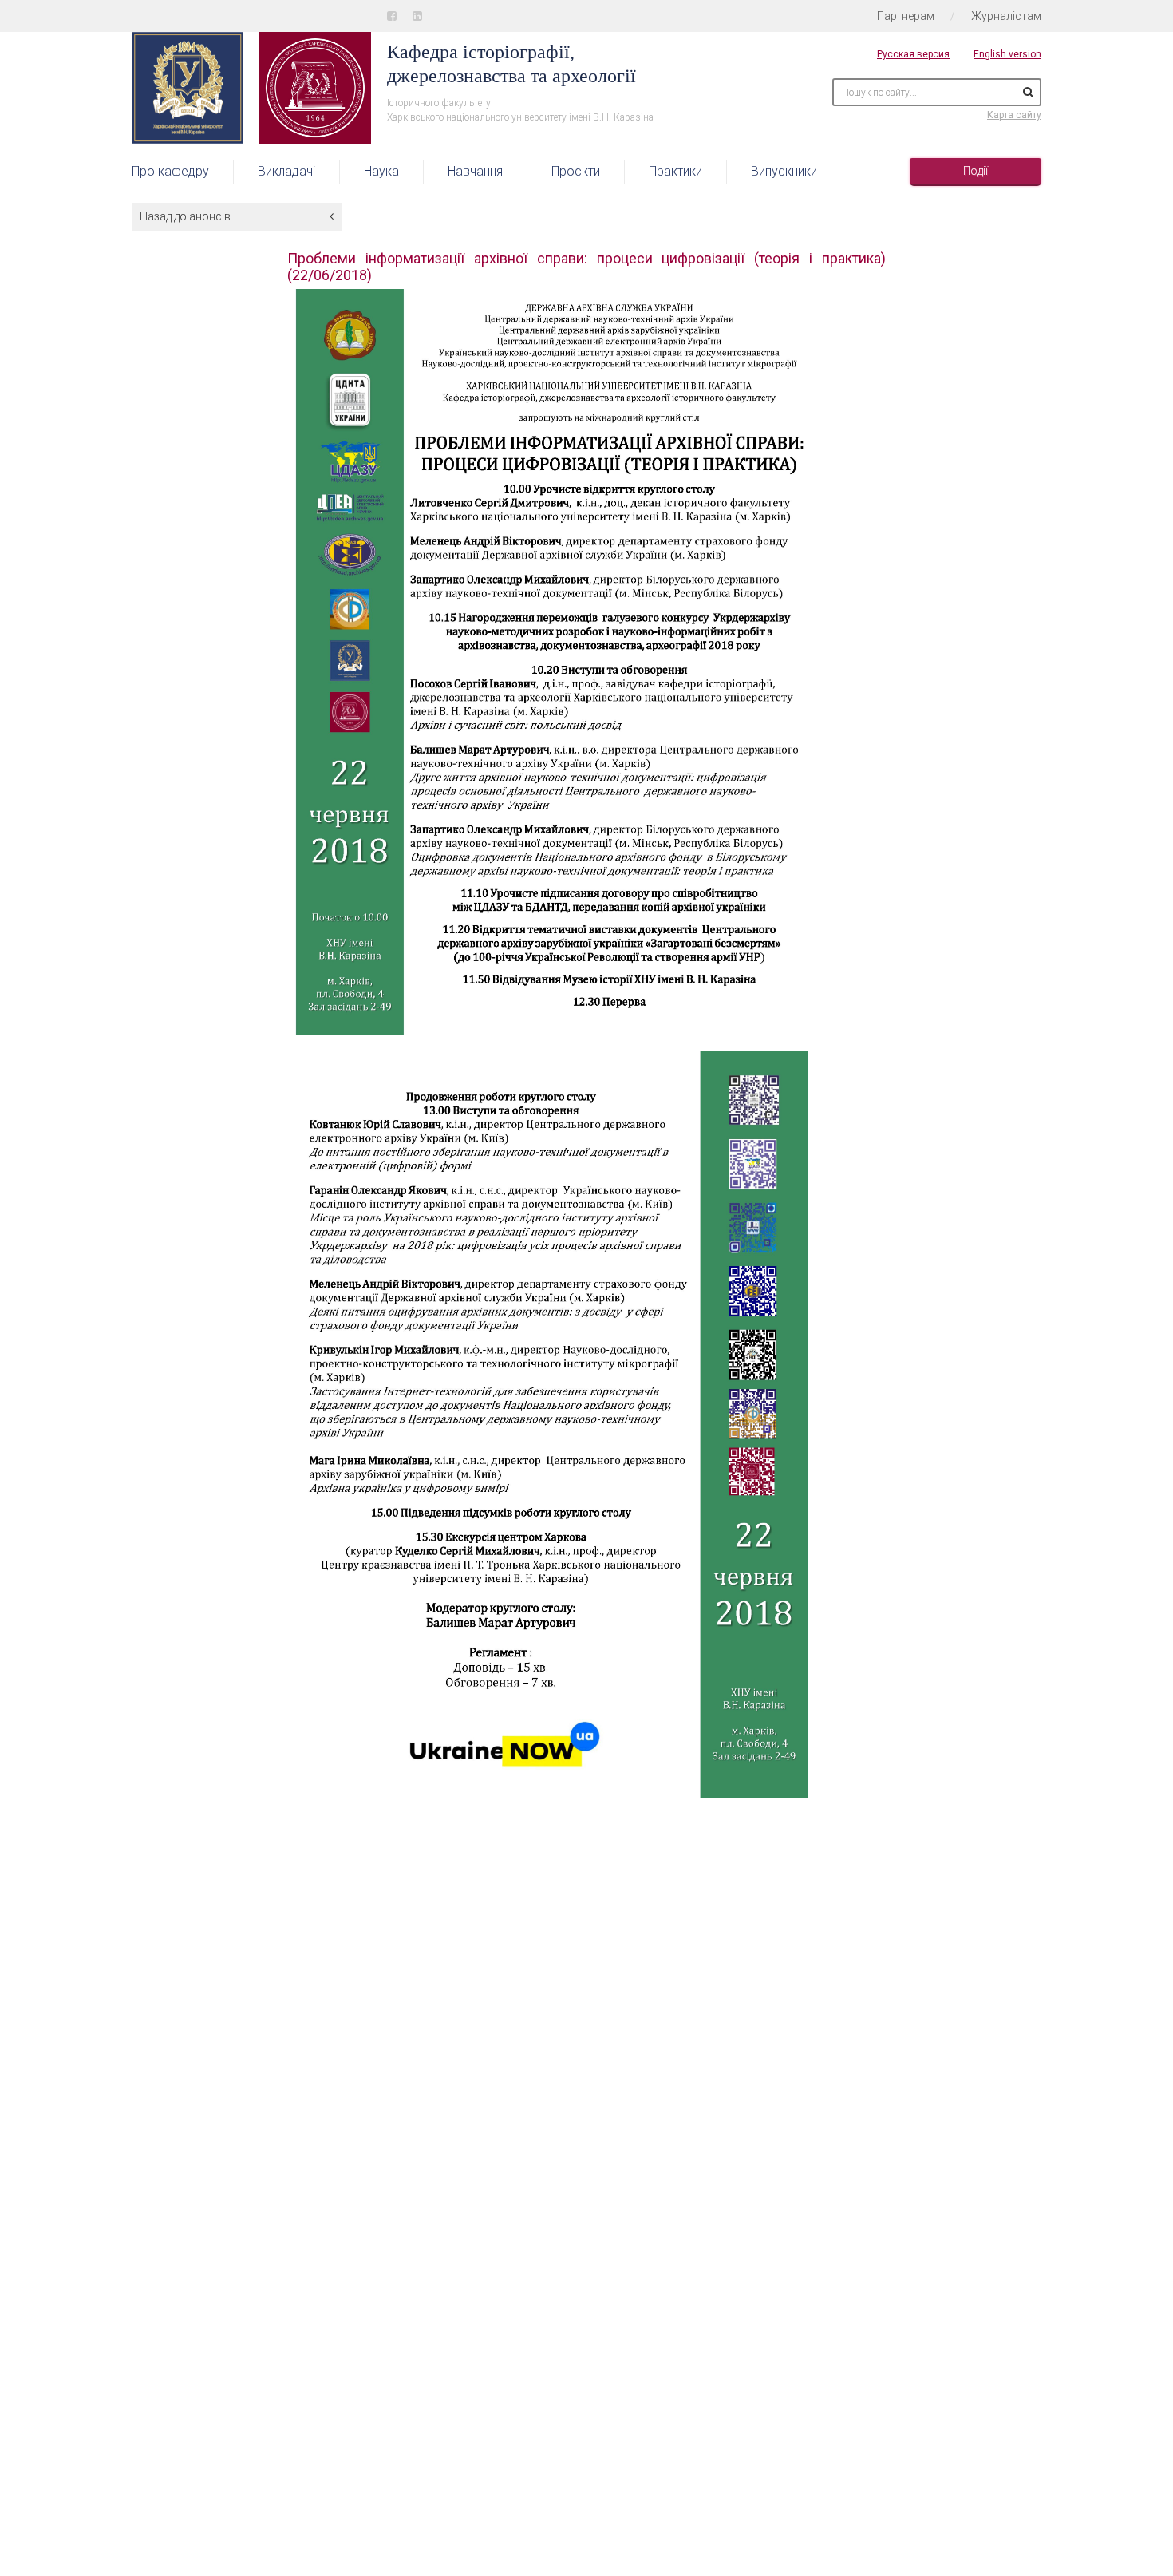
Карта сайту (1014, 115)
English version (1007, 54)
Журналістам (1006, 16)
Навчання (475, 171)
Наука (381, 171)
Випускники (784, 171)
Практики (675, 171)
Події (976, 171)
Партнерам (906, 16)
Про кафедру (170, 171)
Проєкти (576, 171)
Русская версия (913, 54)
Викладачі (286, 171)
